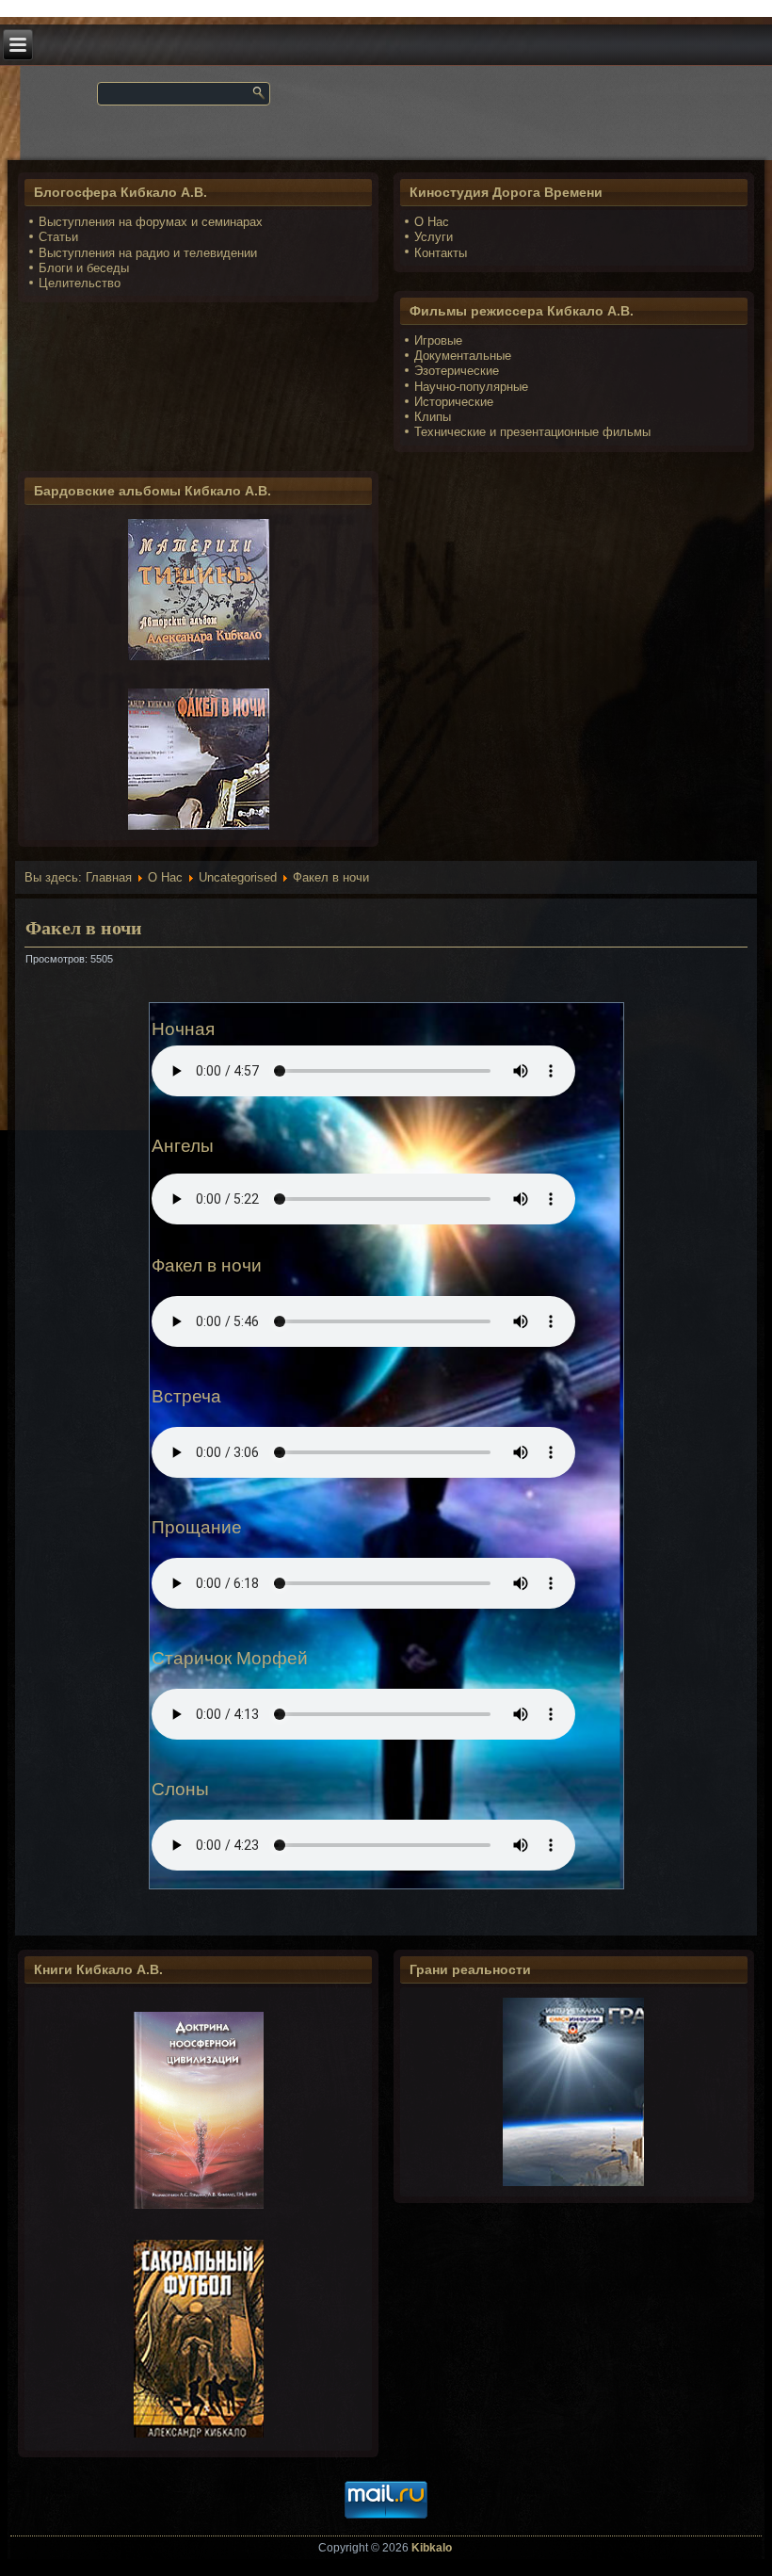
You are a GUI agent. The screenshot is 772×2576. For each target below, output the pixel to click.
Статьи (58, 237)
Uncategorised (238, 877)
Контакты (441, 253)
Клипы (433, 417)
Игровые (438, 340)
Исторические (454, 402)
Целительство (80, 283)
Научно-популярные (471, 387)
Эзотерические (457, 371)
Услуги (434, 237)
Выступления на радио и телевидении (148, 253)
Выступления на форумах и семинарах (151, 222)
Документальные (463, 356)
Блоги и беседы (84, 268)
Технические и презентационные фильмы (532, 432)
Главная (109, 877)
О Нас (432, 222)
